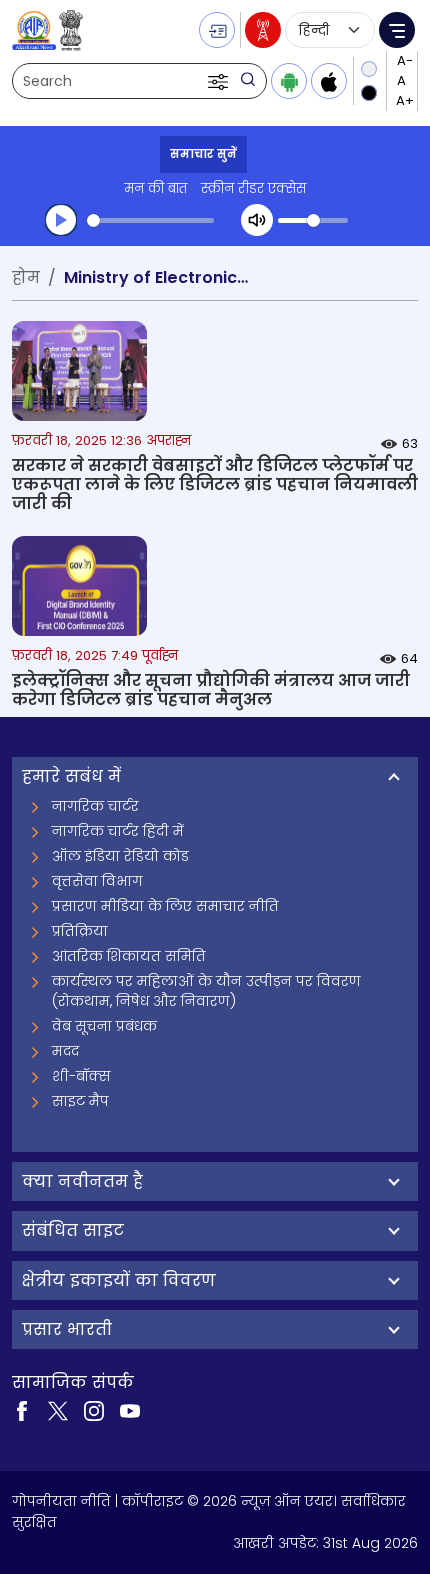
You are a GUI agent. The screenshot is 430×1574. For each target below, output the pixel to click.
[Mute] (257, 220)
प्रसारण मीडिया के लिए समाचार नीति (165, 906)
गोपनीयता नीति (61, 1501)
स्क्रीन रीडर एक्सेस (253, 188)
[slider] (150, 220)
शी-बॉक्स (81, 1076)
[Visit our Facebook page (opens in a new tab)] (22, 1410)
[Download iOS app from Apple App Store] (329, 81)
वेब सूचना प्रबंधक (104, 1026)
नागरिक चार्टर (95, 806)
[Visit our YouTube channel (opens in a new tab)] (130, 1410)
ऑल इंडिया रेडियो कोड (120, 856)
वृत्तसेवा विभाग (97, 881)
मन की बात (155, 188)
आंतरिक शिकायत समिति (129, 956)
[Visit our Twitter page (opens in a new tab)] (58, 1410)
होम (26, 277)
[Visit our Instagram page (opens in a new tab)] (94, 1410)
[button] (220, 81)
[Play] (61, 220)
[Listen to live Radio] (263, 30)
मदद (65, 1051)
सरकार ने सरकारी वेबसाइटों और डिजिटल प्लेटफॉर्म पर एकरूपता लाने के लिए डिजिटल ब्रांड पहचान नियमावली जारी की (215, 484)
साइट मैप (80, 1101)
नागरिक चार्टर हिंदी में (118, 831)
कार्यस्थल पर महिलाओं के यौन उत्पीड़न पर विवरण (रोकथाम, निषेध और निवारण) (206, 991)
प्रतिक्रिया (80, 931)
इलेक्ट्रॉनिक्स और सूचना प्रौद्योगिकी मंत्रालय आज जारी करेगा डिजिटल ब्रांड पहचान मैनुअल (211, 690)
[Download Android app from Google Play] (289, 81)
